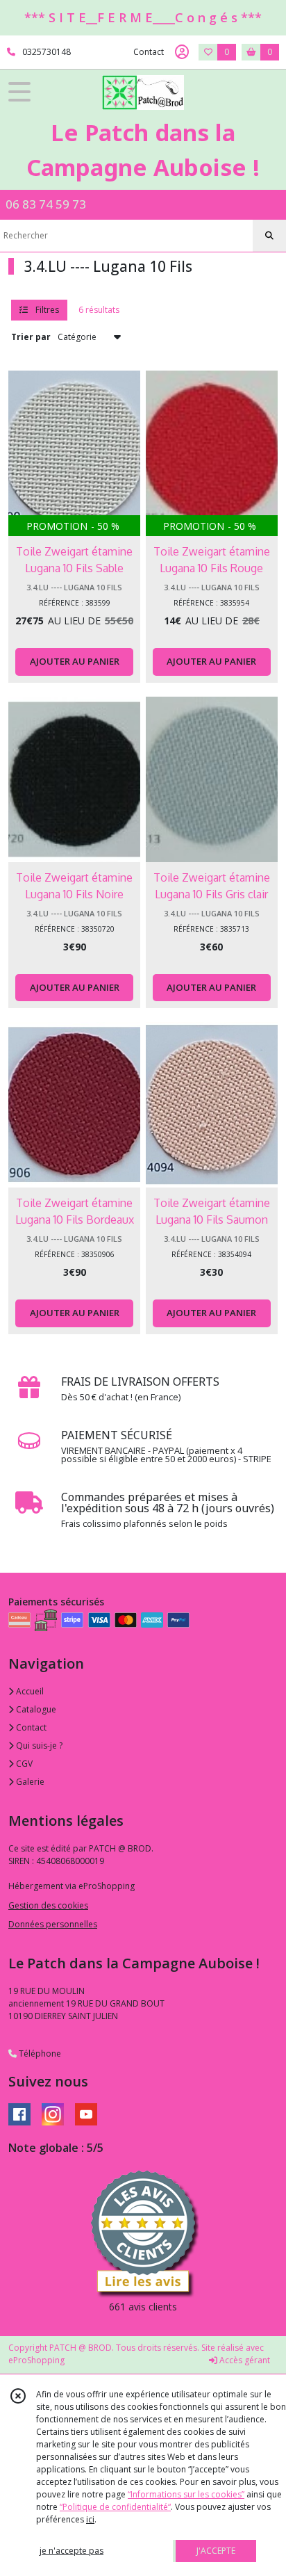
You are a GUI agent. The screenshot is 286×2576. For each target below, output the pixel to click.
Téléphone (39, 2053)
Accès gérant (244, 2360)
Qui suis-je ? (38, 1745)
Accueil (29, 1691)
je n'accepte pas (71, 2551)
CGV (23, 1764)
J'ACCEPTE (216, 2551)
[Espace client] (182, 52)
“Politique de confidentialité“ (115, 2507)
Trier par (31, 337)
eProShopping (36, 2360)
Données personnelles (53, 1924)
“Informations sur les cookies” (186, 2494)
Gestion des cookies (48, 1905)
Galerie (29, 1782)
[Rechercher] (269, 236)
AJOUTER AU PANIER (75, 661)
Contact (149, 52)
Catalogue (35, 1709)
